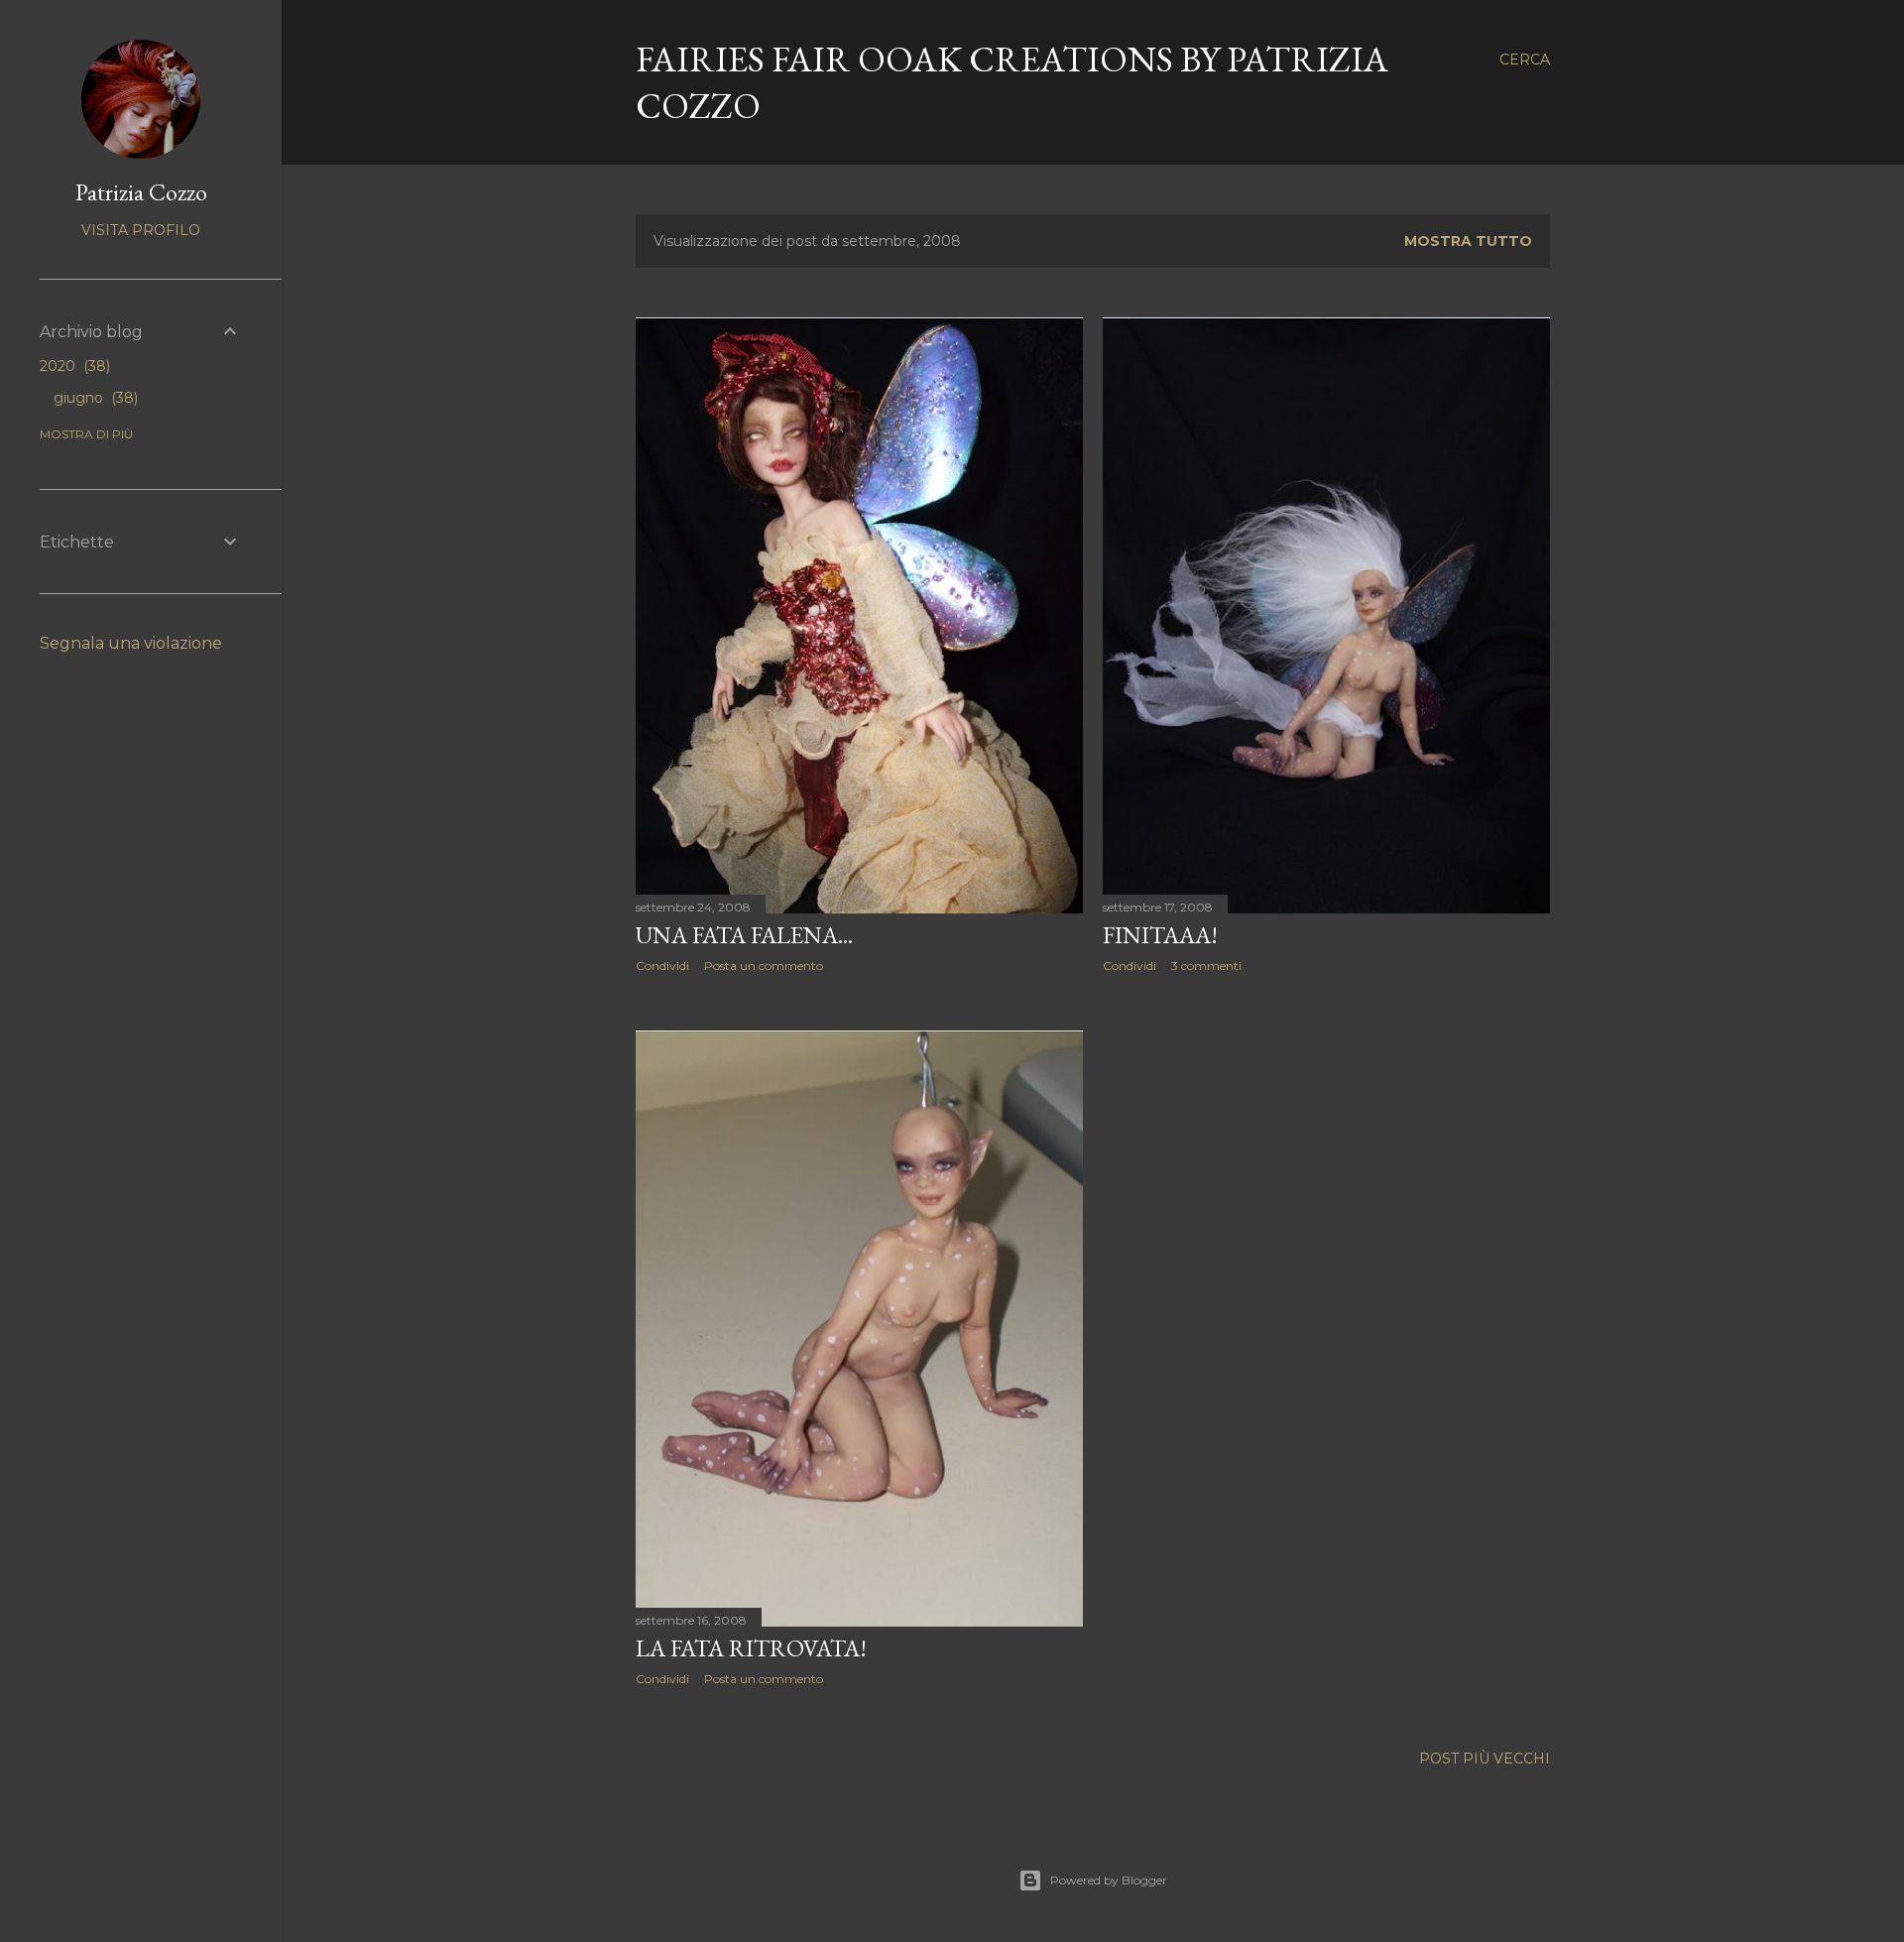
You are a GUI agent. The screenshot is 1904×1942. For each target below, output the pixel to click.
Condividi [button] (662, 966)
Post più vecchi (1485, 1759)
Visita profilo (141, 230)
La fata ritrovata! (751, 1648)
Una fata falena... (744, 935)
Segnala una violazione (131, 643)
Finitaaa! (1160, 935)
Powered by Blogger (1109, 1880)
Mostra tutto (1468, 241)
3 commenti (1206, 966)
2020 (73, 366)
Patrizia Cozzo (141, 192)
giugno (94, 398)
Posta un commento (764, 966)
